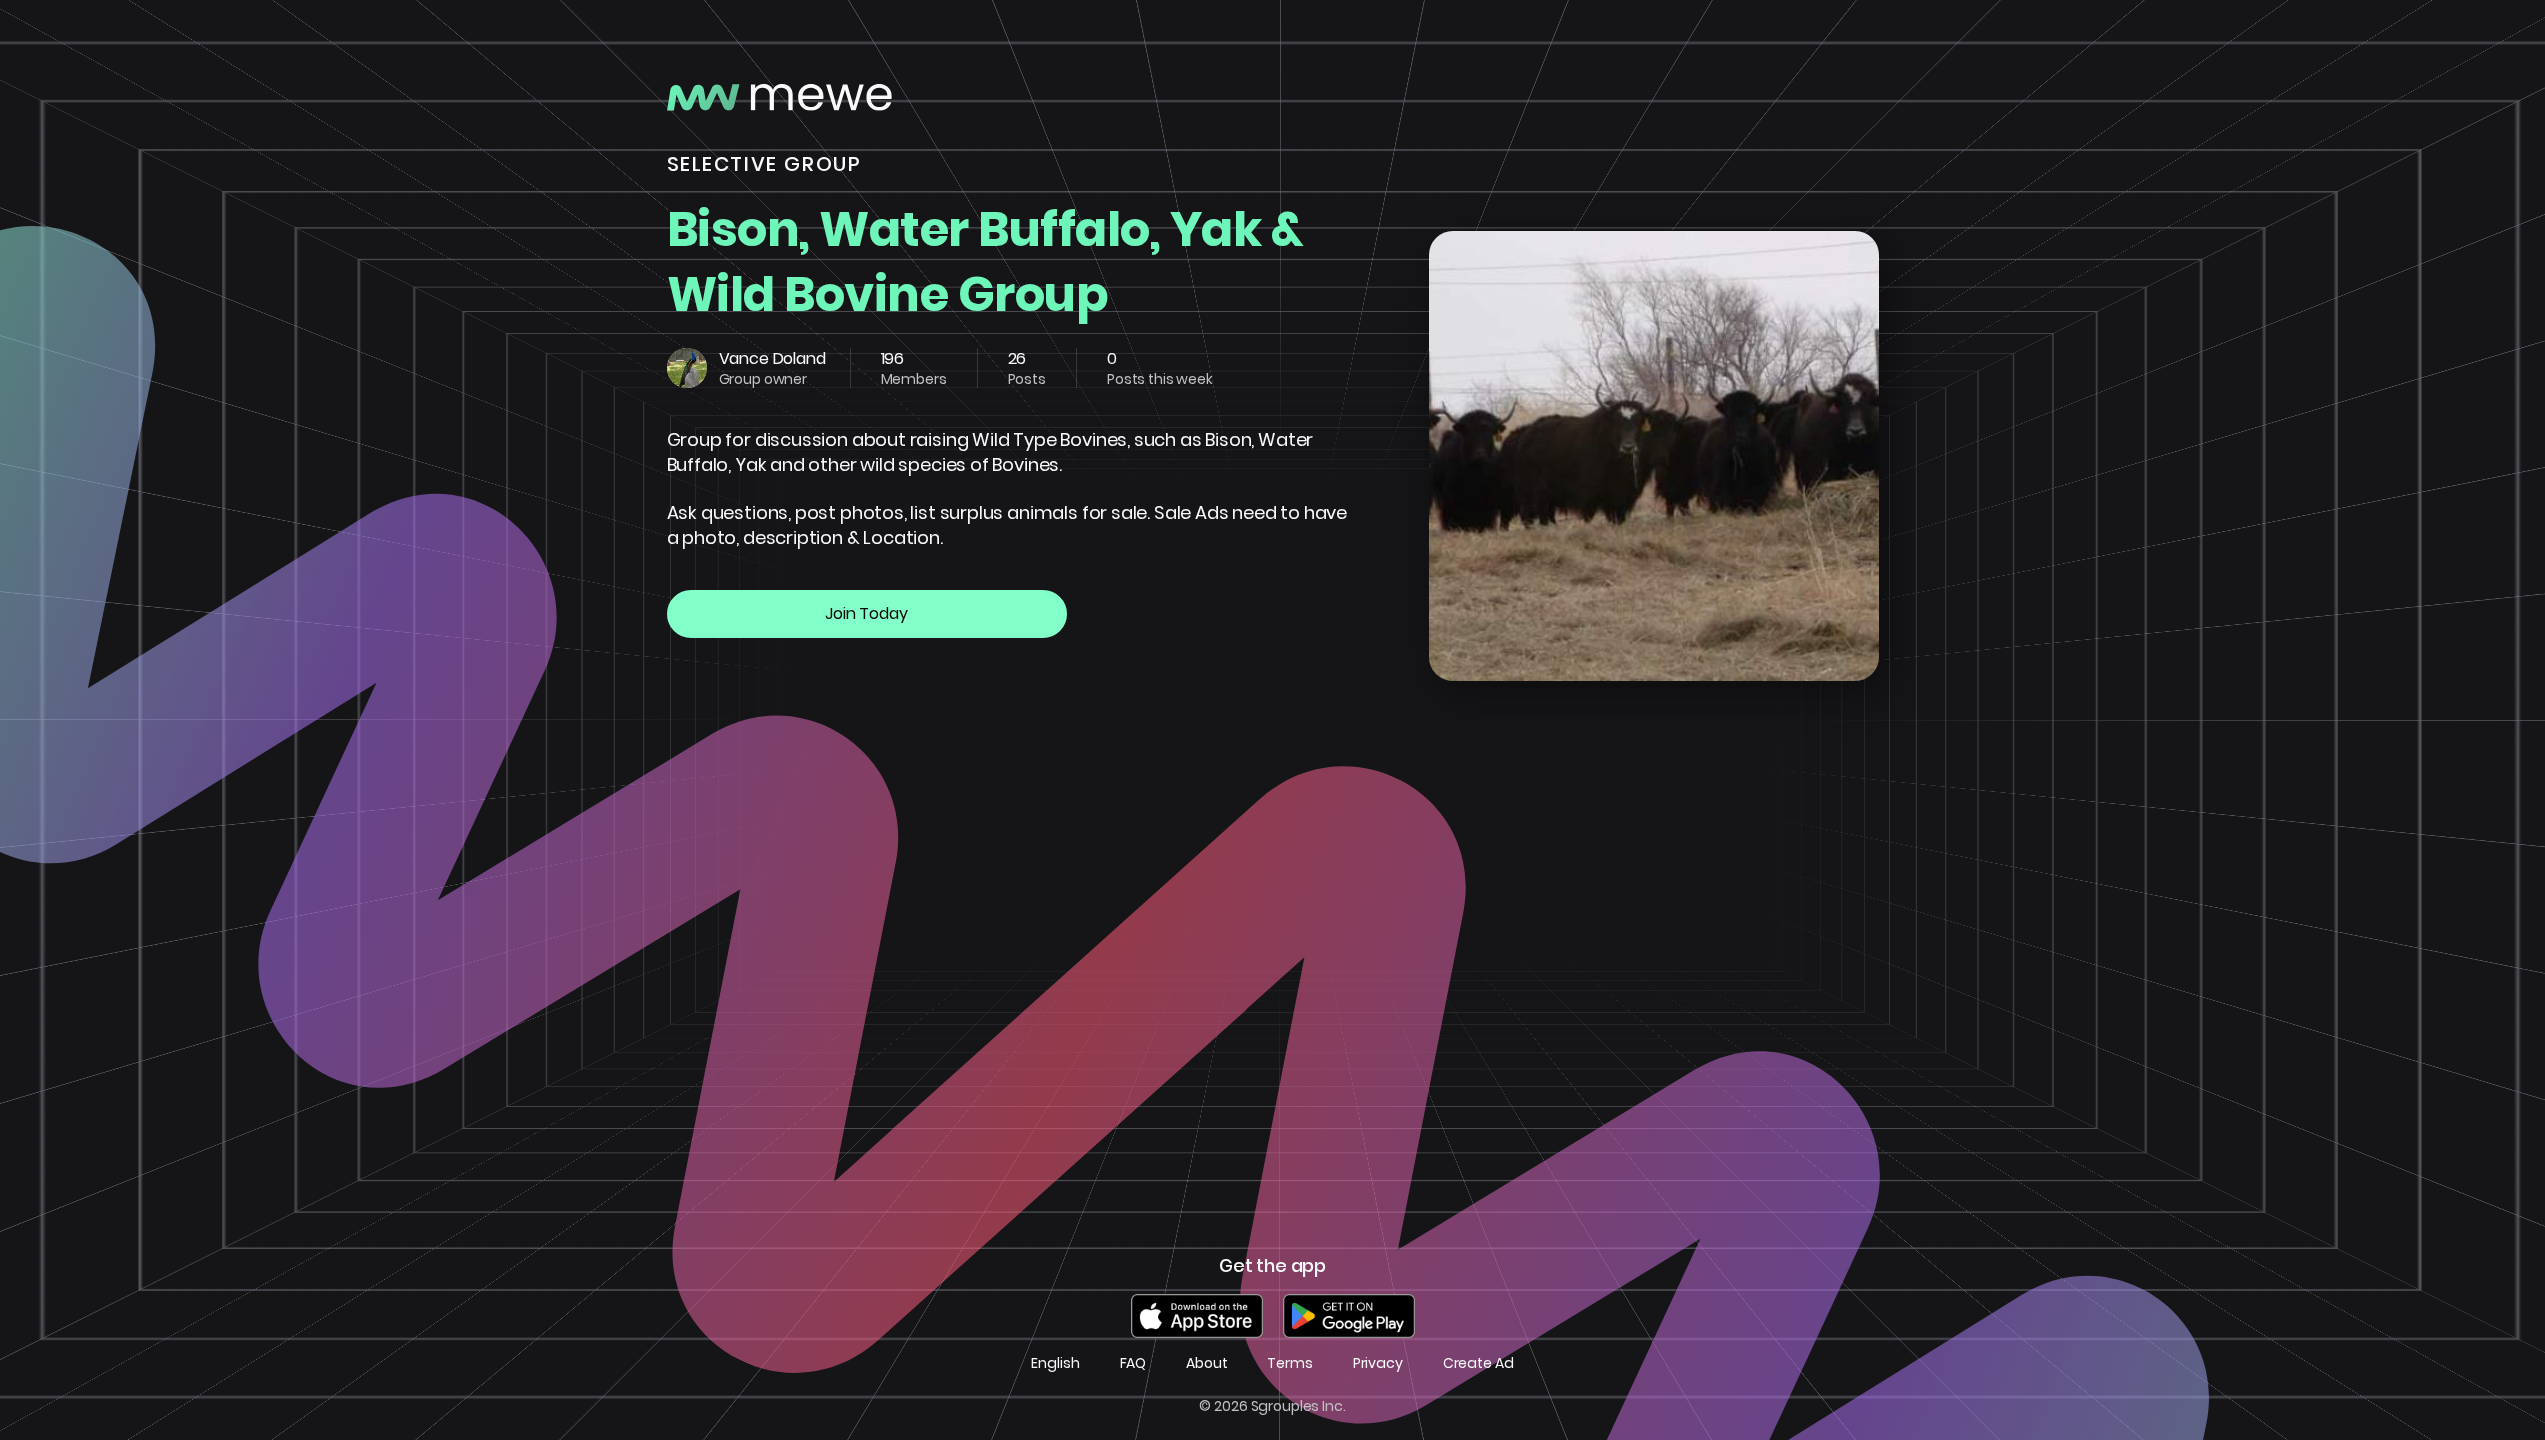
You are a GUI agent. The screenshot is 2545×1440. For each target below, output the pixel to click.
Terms (1289, 1363)
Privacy (1378, 1363)
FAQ (1133, 1363)
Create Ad (1478, 1363)
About (1206, 1363)
